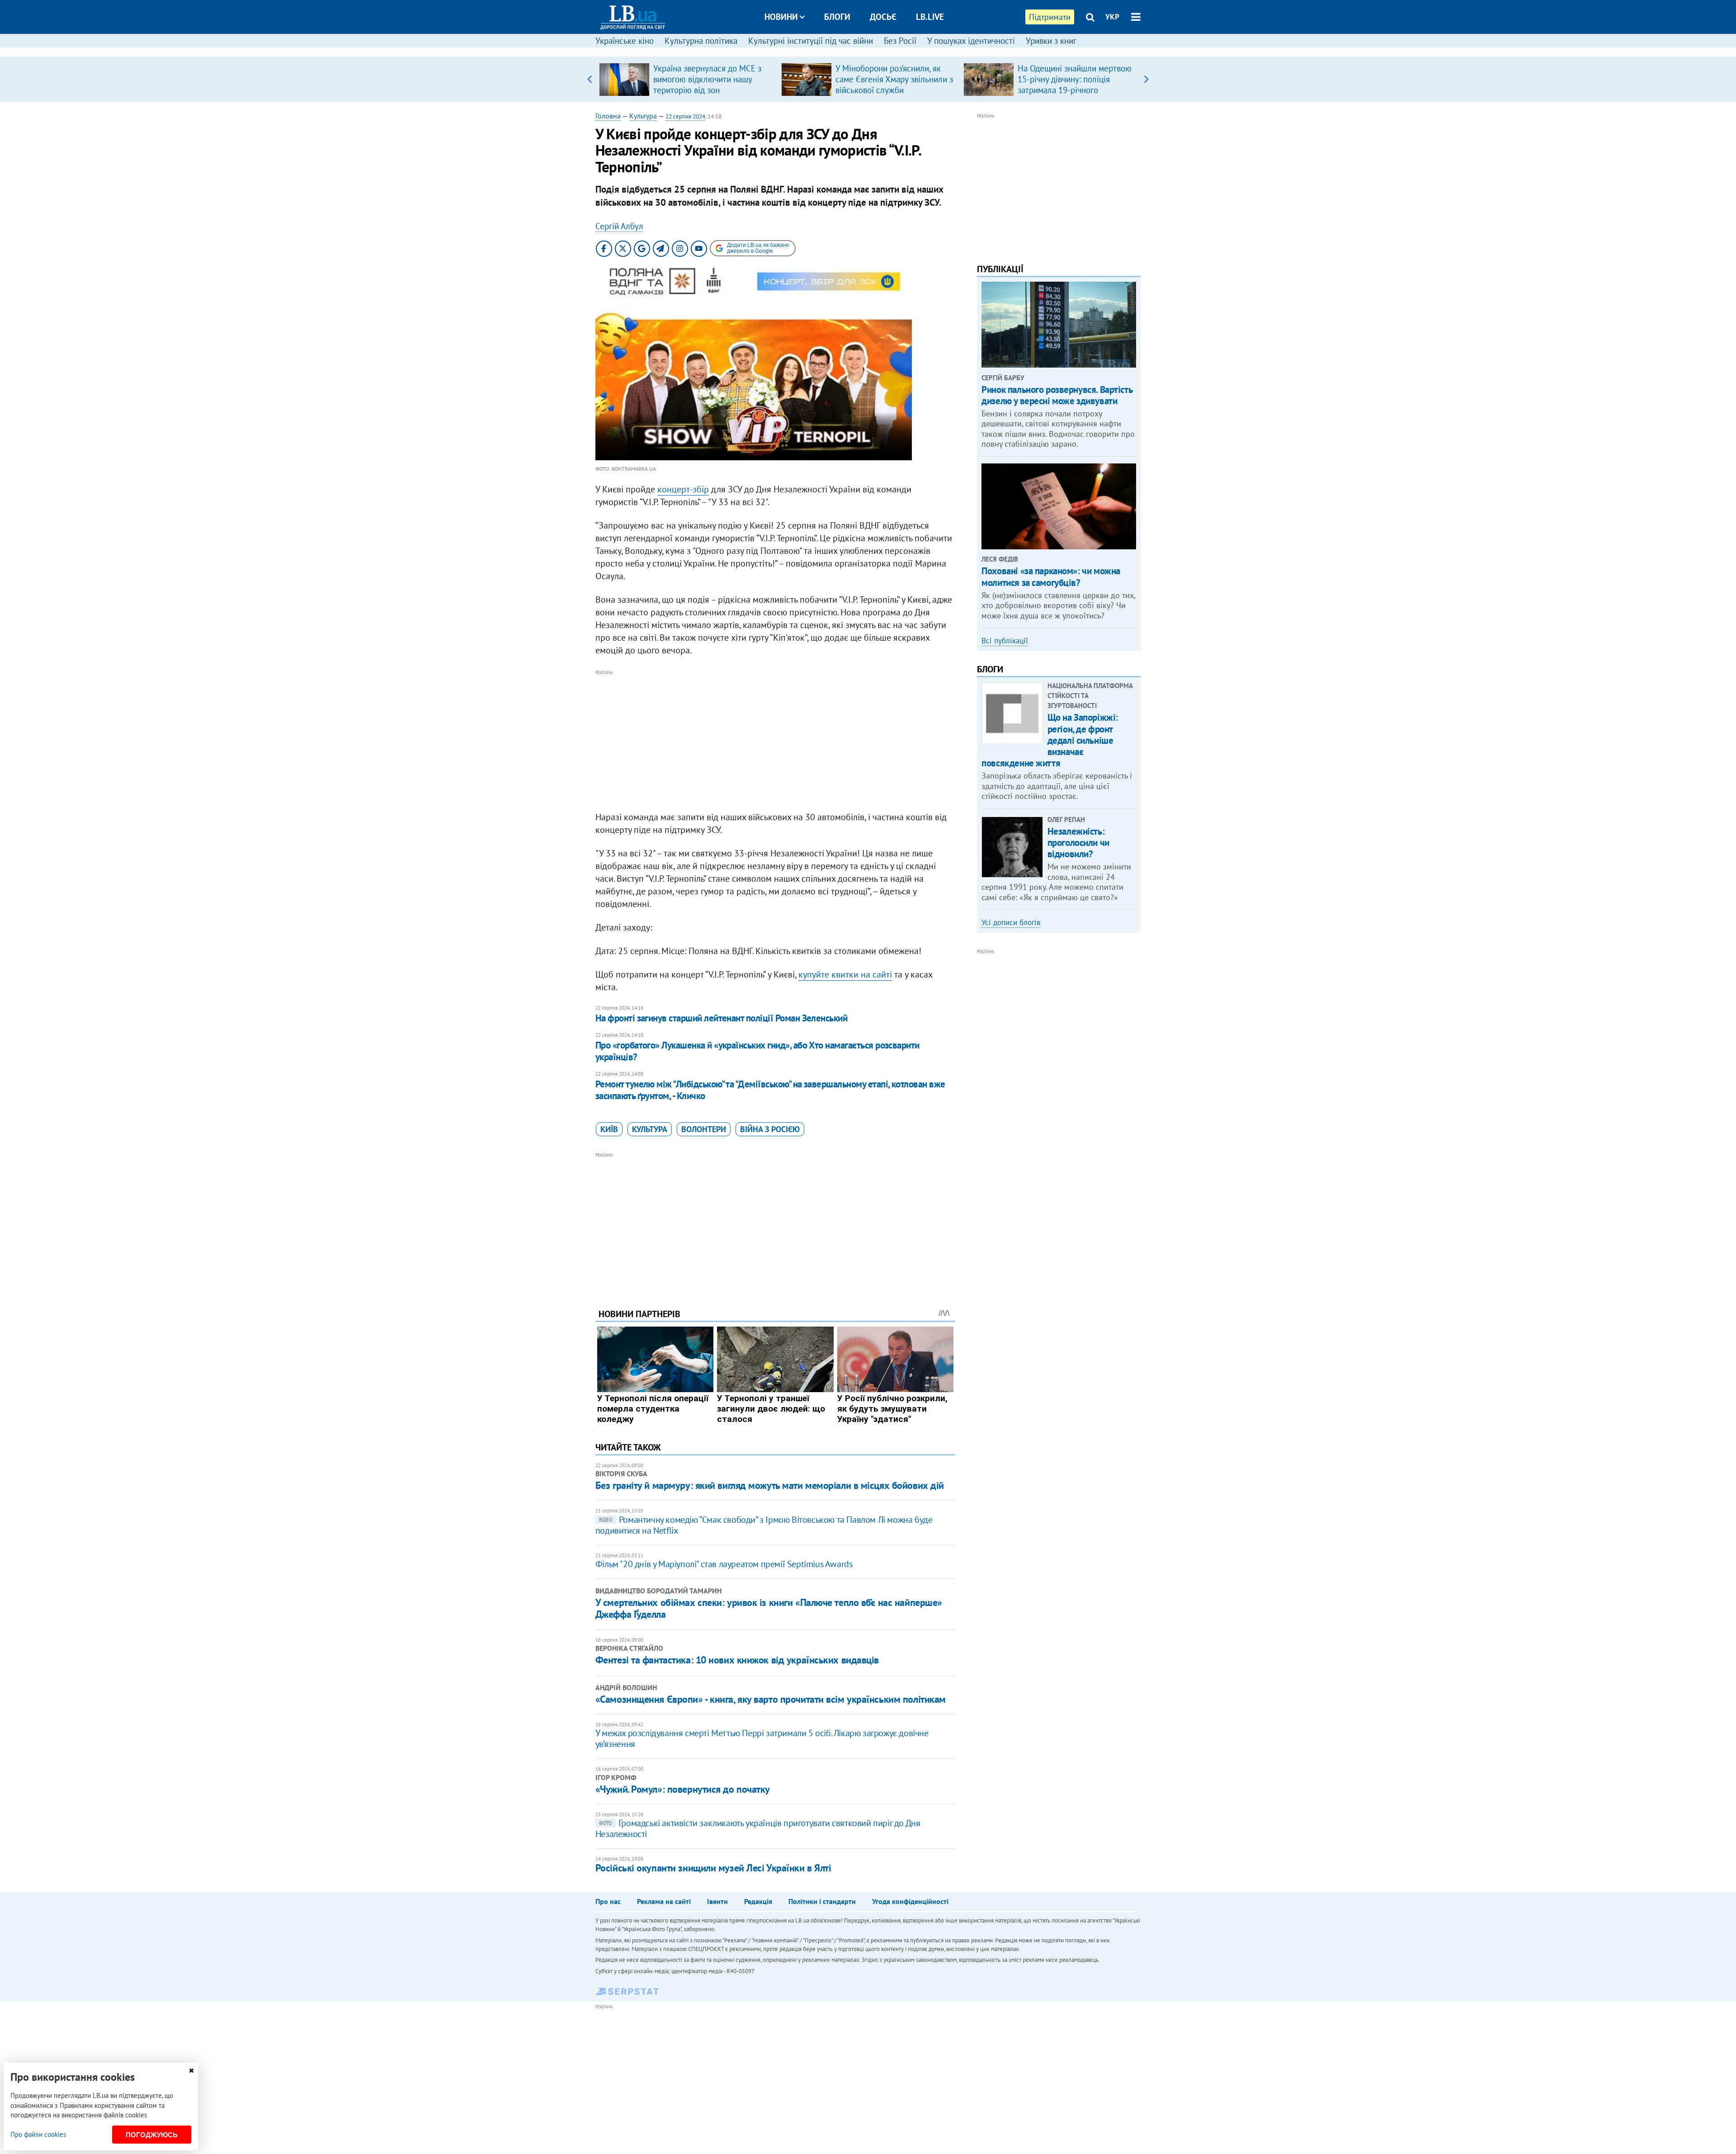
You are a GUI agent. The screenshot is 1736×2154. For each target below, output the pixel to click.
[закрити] (191, 2071)
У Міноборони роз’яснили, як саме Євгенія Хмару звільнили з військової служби (894, 79)
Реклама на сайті (664, 1901)
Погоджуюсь (152, 2135)
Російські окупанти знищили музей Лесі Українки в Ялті (713, 1868)
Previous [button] (590, 79)
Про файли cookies (38, 2134)
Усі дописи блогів (1011, 922)
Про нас (608, 1901)
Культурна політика (701, 41)
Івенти (717, 1901)
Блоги (837, 17)
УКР (1112, 17)
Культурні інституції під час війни (811, 41)
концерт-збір (683, 489)
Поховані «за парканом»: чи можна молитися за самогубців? (1051, 576)
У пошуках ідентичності (971, 41)
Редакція (758, 1901)
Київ (609, 1129)
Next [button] (1146, 79)
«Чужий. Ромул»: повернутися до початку (683, 1789)
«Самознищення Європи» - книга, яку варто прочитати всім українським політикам (771, 1699)
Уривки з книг (1051, 41)
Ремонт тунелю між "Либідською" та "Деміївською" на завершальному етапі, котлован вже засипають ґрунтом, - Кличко (770, 1090)
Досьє (883, 17)
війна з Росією (770, 1129)
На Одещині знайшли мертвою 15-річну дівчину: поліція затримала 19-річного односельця (1075, 85)
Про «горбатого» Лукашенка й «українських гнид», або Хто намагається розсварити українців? (757, 1051)
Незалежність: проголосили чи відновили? (1078, 843)
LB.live (930, 17)
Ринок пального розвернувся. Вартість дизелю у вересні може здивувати (1057, 395)
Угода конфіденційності (910, 1901)
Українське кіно (625, 41)
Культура (643, 116)
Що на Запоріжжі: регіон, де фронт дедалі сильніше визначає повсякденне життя (1050, 740)
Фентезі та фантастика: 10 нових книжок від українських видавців (737, 1660)
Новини (781, 17)
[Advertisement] (775, 741)
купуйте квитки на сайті (845, 974)
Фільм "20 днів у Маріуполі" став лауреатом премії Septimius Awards (724, 1564)
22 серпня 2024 (685, 116)
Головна (608, 116)
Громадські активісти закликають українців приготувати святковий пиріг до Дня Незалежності (758, 1828)
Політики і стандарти (822, 1901)
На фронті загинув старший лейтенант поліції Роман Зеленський (722, 1018)
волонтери (704, 1129)
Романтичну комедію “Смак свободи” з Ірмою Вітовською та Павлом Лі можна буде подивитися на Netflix (764, 1525)
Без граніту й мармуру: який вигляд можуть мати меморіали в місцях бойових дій (770, 1485)
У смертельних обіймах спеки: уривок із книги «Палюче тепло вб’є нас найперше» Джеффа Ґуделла (769, 1608)
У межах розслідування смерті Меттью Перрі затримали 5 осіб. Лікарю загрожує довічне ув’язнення (762, 1738)
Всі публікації (1005, 641)
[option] (686, 79)
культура (650, 1129)
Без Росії (900, 41)
